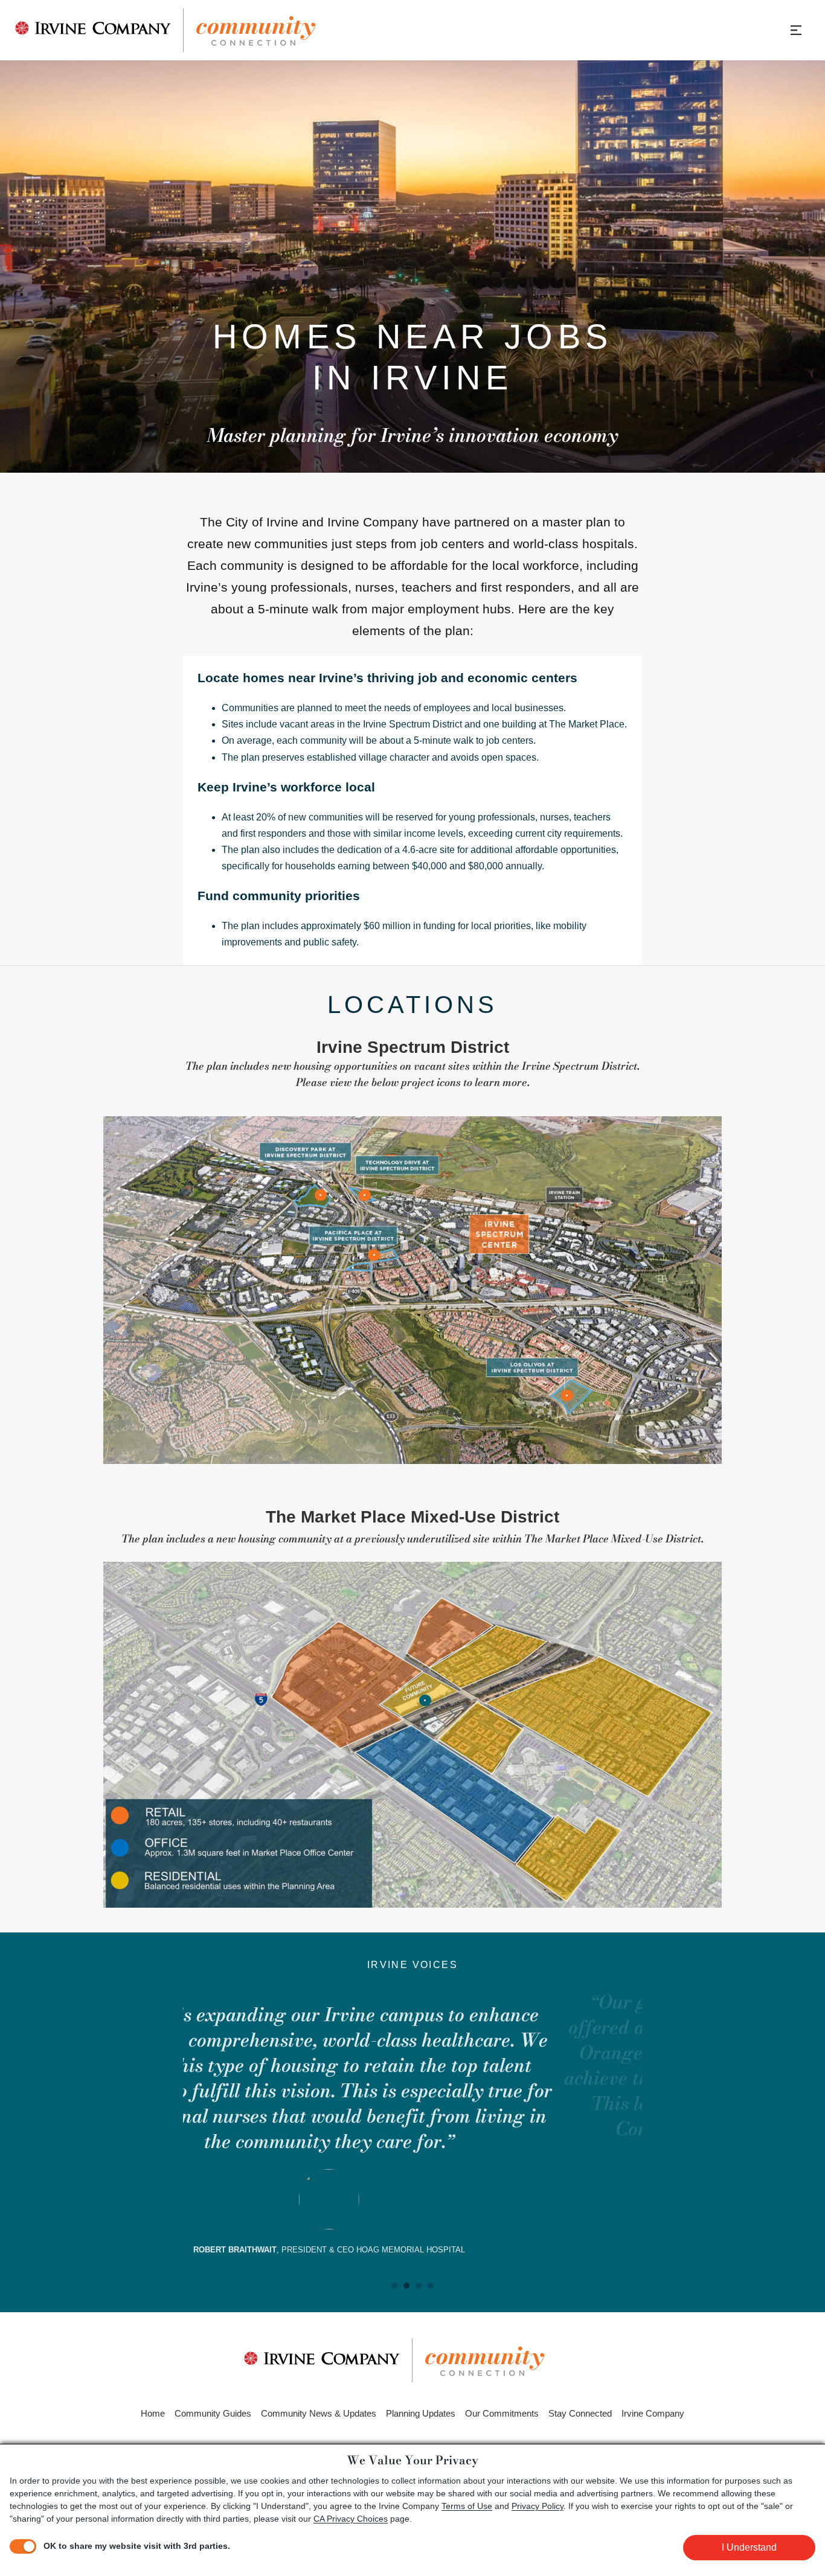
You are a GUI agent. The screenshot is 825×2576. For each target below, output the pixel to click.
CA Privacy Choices (351, 2519)
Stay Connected (580, 2413)
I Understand (749, 2547)
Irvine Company (653, 2413)
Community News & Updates (319, 2413)
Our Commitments (502, 2413)
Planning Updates (421, 2413)
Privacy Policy (538, 2506)
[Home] (165, 30)
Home (153, 2413)
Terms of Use (467, 2506)
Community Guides (213, 2413)
